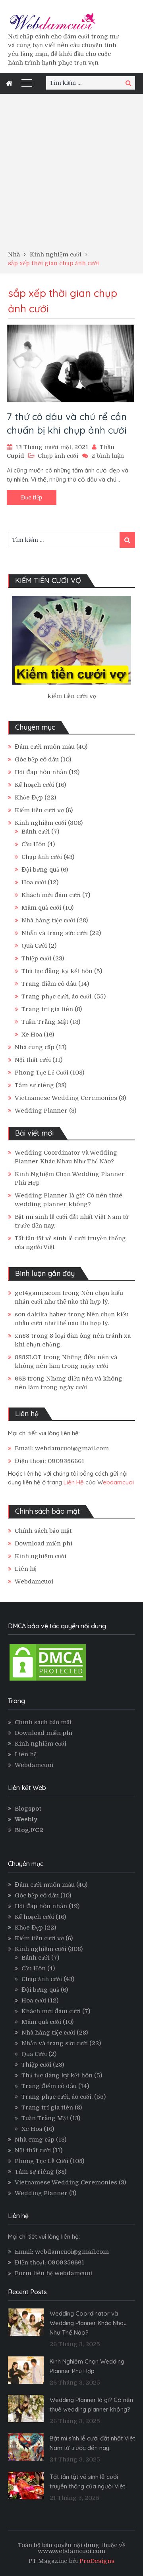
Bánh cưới (36, 832)
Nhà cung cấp (35, 1047)
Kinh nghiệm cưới (41, 823)
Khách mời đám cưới (51, 895)
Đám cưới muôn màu (45, 747)
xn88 (22, 1336)
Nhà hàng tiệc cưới (48, 920)
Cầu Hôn (34, 844)
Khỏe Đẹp (29, 797)
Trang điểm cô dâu (49, 984)
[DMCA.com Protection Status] (48, 1680)
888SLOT (28, 1357)
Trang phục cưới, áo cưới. (57, 996)
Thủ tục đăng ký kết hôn (57, 971)
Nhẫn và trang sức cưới (55, 933)
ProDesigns (97, 2561)
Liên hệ (26, 1569)
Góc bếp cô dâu (37, 759)
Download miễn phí (43, 1543)
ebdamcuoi (118, 1482)
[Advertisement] (71, 175)
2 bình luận (108, 456)
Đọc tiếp (32, 497)
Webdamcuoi (34, 1582)
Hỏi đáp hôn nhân (41, 772)
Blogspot (28, 1809)
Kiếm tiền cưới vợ (39, 810)
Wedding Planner (41, 1111)
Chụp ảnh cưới (58, 456)
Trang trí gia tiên (47, 1009)
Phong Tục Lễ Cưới (42, 1073)
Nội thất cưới (33, 1060)
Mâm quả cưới (41, 908)
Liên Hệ (74, 1482)
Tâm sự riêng (34, 1085)
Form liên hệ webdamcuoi (53, 2273)
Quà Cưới (34, 946)
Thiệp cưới (36, 958)
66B (20, 1379)
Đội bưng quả (40, 870)
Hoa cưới (34, 882)
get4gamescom (38, 1293)
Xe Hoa (32, 1035)
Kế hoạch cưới (34, 785)
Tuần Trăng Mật (45, 1022)
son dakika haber (41, 1314)
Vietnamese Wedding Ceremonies (66, 1098)
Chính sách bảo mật (43, 1531)
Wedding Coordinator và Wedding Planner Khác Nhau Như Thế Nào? (88, 2323)
